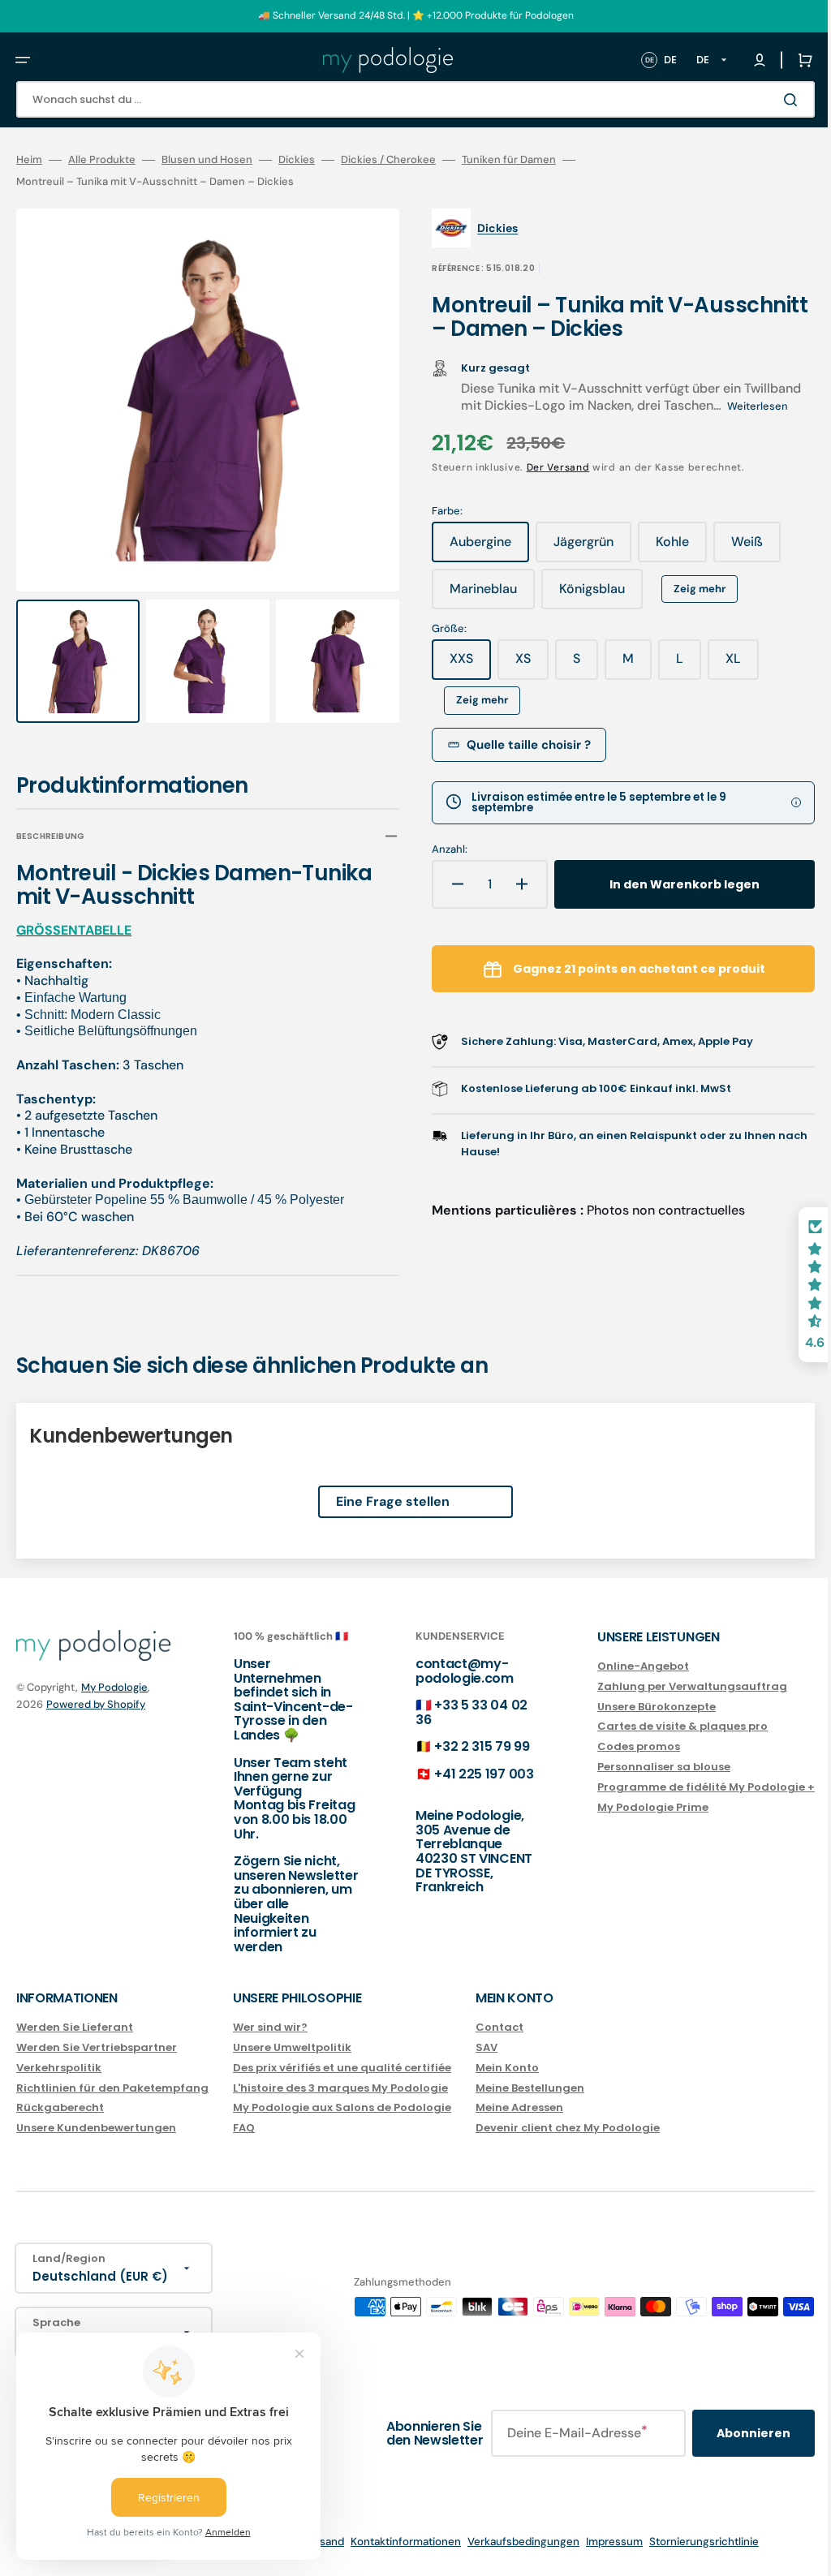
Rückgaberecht (60, 2107)
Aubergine (478, 548)
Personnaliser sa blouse (639, 1767)
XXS (459, 664)
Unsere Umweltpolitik (292, 2047)
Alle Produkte (102, 160)
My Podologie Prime (629, 1807)
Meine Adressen (519, 2107)
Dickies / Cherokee (388, 160)
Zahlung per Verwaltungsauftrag (668, 1686)
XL (731, 664)
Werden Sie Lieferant (75, 2028)
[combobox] (403, 99)
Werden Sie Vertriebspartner (97, 2047)
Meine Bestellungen (530, 2088)
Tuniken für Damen (509, 160)
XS (521, 664)
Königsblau (590, 595)
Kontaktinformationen (394, 2542)
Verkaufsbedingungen (511, 2542)
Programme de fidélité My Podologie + (682, 1787)
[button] (23, 60)
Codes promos (614, 1746)
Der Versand (546, 467)
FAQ (244, 2128)
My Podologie (114, 1687)
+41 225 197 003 (467, 1774)
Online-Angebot (619, 1667)
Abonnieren (729, 2433)
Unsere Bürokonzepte (632, 1707)
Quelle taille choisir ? (517, 745)
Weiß (745, 548)
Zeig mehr (688, 589)
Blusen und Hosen (207, 160)
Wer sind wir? (270, 2028)
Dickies (297, 160)
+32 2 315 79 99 (465, 1746)
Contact (499, 2028)
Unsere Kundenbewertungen (96, 2128)
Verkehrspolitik (59, 2068)
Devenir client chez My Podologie (568, 2128)
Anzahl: (438, 849)
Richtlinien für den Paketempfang (112, 2088)
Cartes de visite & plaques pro (658, 1726)
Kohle (670, 548)
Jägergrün (581, 548)
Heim (29, 160)
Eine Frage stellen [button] (381, 1486)
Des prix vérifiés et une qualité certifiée (342, 2068)
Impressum (602, 2542)
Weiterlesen (746, 406)
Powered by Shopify (96, 1704)
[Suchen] (769, 100)
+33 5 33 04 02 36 (455, 1712)
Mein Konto (507, 2068)
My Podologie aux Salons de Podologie (342, 2107)
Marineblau (481, 595)
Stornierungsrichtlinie (692, 2542)
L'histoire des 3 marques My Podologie (340, 2088)
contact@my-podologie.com (448, 1671)
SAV (487, 2047)
